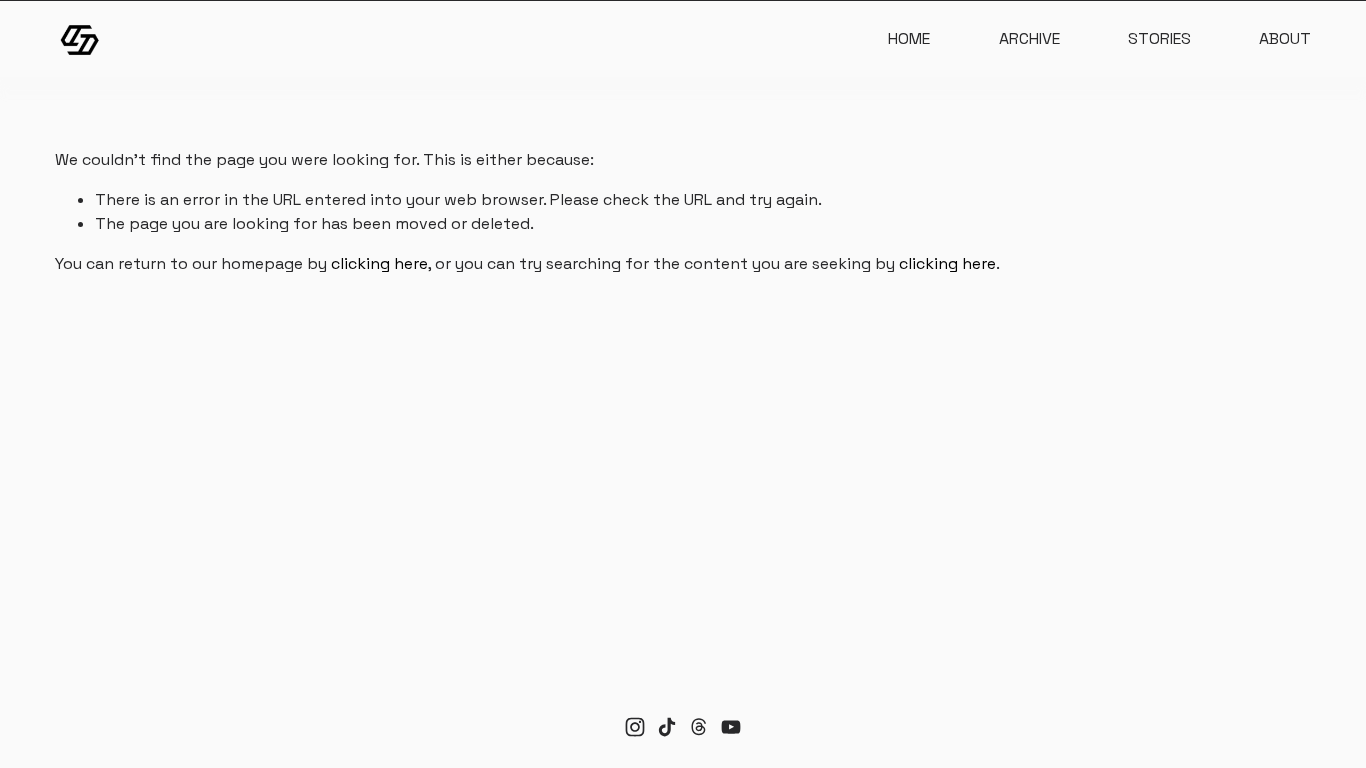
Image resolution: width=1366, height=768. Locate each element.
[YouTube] (731, 727)
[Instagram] (635, 727)
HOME (909, 38)
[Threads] (699, 727)
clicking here (379, 263)
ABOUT (1285, 38)
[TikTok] (667, 727)
